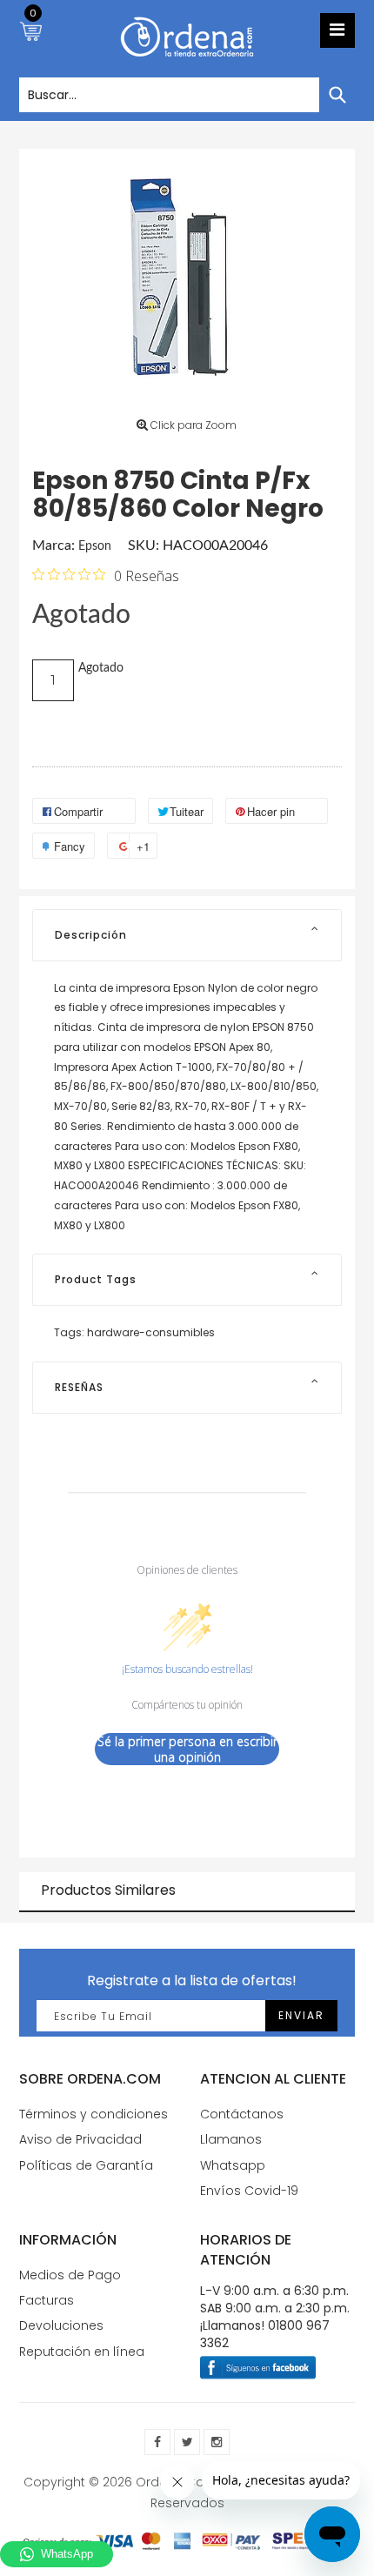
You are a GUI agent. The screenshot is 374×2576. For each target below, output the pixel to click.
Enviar (301, 2015)
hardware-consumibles (151, 1332)
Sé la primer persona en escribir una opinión (187, 1749)
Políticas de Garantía (86, 2165)
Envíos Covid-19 (249, 2191)
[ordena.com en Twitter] (187, 2442)
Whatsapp (233, 2165)
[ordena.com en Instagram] (217, 2442)
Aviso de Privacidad (80, 2139)
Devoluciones (61, 2325)
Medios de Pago (70, 2275)
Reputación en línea (82, 2352)
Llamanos (231, 2139)
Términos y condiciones (93, 2114)
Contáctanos (242, 2114)
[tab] (187, 935)
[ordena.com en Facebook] (157, 2442)
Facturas (47, 2300)
